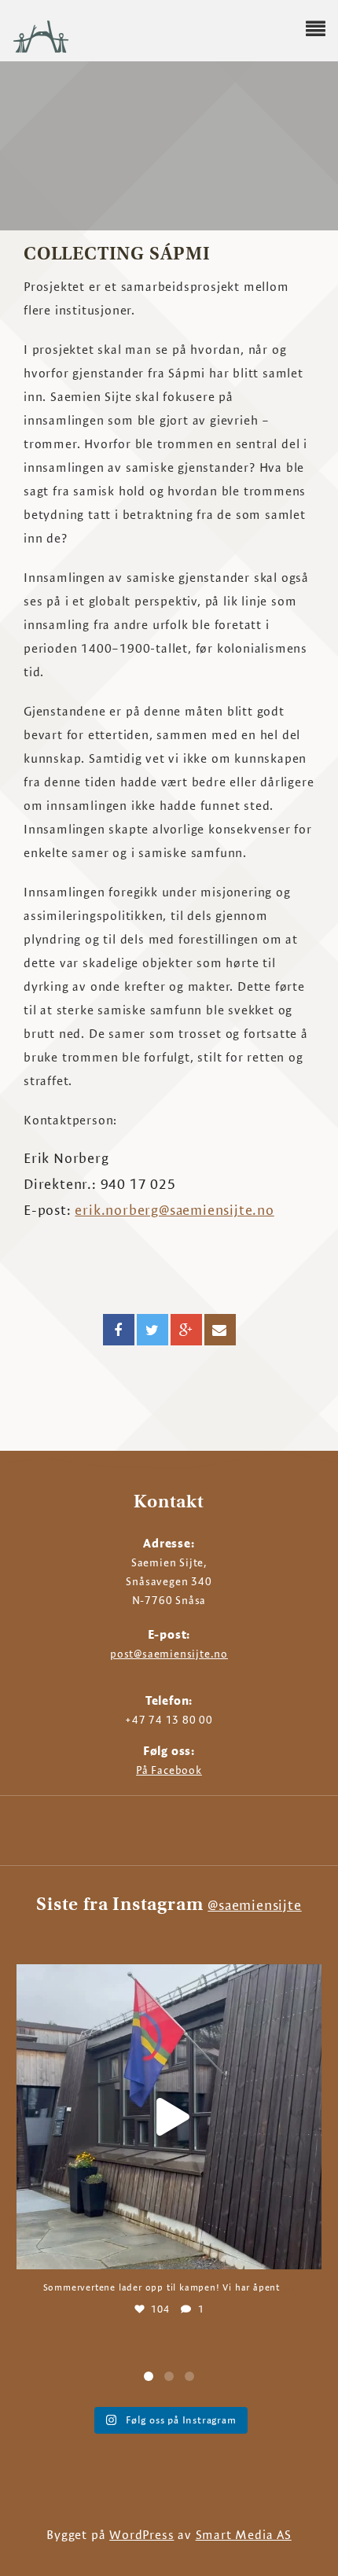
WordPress (141, 2535)
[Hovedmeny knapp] (316, 29)
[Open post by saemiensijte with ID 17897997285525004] (169, 2117)
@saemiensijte (254, 1905)
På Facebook (169, 1770)
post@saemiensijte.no (169, 1654)
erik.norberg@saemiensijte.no (174, 1210)
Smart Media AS (244, 2535)
